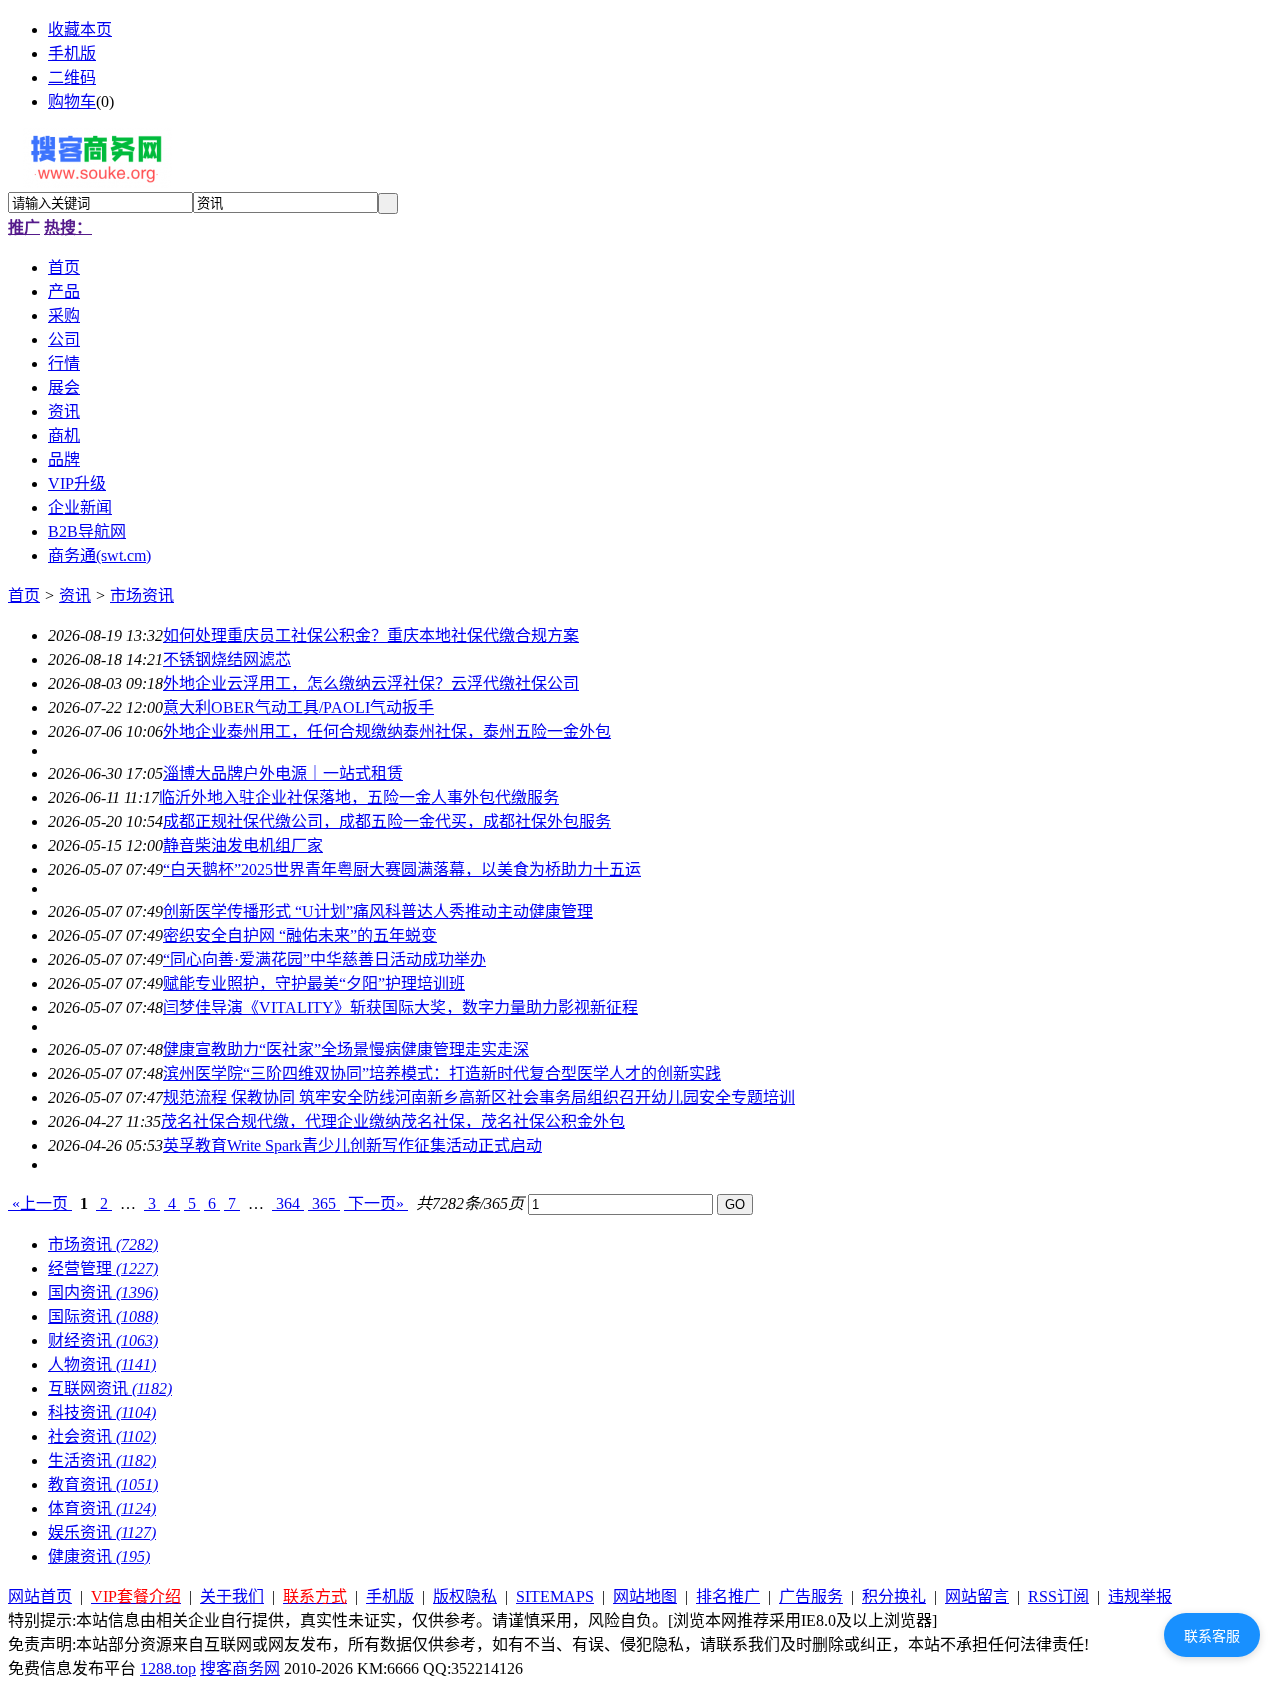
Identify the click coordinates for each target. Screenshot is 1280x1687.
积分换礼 (894, 1596)
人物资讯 (102, 1364)
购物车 (72, 101)
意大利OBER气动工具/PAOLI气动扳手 (298, 707)
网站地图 (645, 1596)
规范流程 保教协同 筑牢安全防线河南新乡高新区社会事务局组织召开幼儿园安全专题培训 (479, 1097)
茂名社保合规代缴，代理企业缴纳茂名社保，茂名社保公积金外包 (393, 1121)
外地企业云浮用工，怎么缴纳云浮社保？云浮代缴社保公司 (371, 683)
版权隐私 (465, 1596)
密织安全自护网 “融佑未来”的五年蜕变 (300, 935)
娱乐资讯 (102, 1532)
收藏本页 (80, 29)
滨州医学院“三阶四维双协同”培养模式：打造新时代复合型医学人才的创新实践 (442, 1073)
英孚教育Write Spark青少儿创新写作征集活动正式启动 (352, 1145)
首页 (24, 595)
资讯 (75, 595)
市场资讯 (142, 595)
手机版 (72, 53)
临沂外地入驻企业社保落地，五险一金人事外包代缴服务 (359, 797)
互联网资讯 (110, 1388)
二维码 (72, 77)
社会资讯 (102, 1436)
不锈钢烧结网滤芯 (227, 659)
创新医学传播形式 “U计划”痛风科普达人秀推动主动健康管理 (378, 911)
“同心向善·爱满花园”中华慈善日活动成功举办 (324, 959)
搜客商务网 (240, 1668)
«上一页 (40, 1203)
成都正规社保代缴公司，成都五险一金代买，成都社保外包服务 (387, 821)
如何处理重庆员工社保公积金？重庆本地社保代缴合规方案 (371, 635)
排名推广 (728, 1596)
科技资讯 (102, 1412)
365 (324, 1203)
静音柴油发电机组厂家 (243, 845)
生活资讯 (102, 1460)
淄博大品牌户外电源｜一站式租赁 (283, 773)
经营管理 (103, 1268)
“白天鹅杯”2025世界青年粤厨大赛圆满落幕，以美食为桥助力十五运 (402, 869)
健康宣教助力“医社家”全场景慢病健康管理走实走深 (346, 1049)
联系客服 (1212, 1636)
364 (288, 1203)
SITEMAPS (555, 1596)
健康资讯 (99, 1556)
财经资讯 (103, 1340)
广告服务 (811, 1596)
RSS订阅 (1058, 1596)
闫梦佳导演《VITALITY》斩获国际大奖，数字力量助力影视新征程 (400, 1007)
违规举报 (1140, 1596)
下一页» (376, 1203)
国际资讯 (103, 1316)
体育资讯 (102, 1508)
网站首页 (40, 1596)
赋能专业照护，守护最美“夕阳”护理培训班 (314, 983)
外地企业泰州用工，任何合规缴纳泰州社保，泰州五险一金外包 (387, 731)
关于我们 (232, 1596)
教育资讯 (103, 1484)
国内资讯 (103, 1292)
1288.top (168, 1668)
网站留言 (977, 1596)
